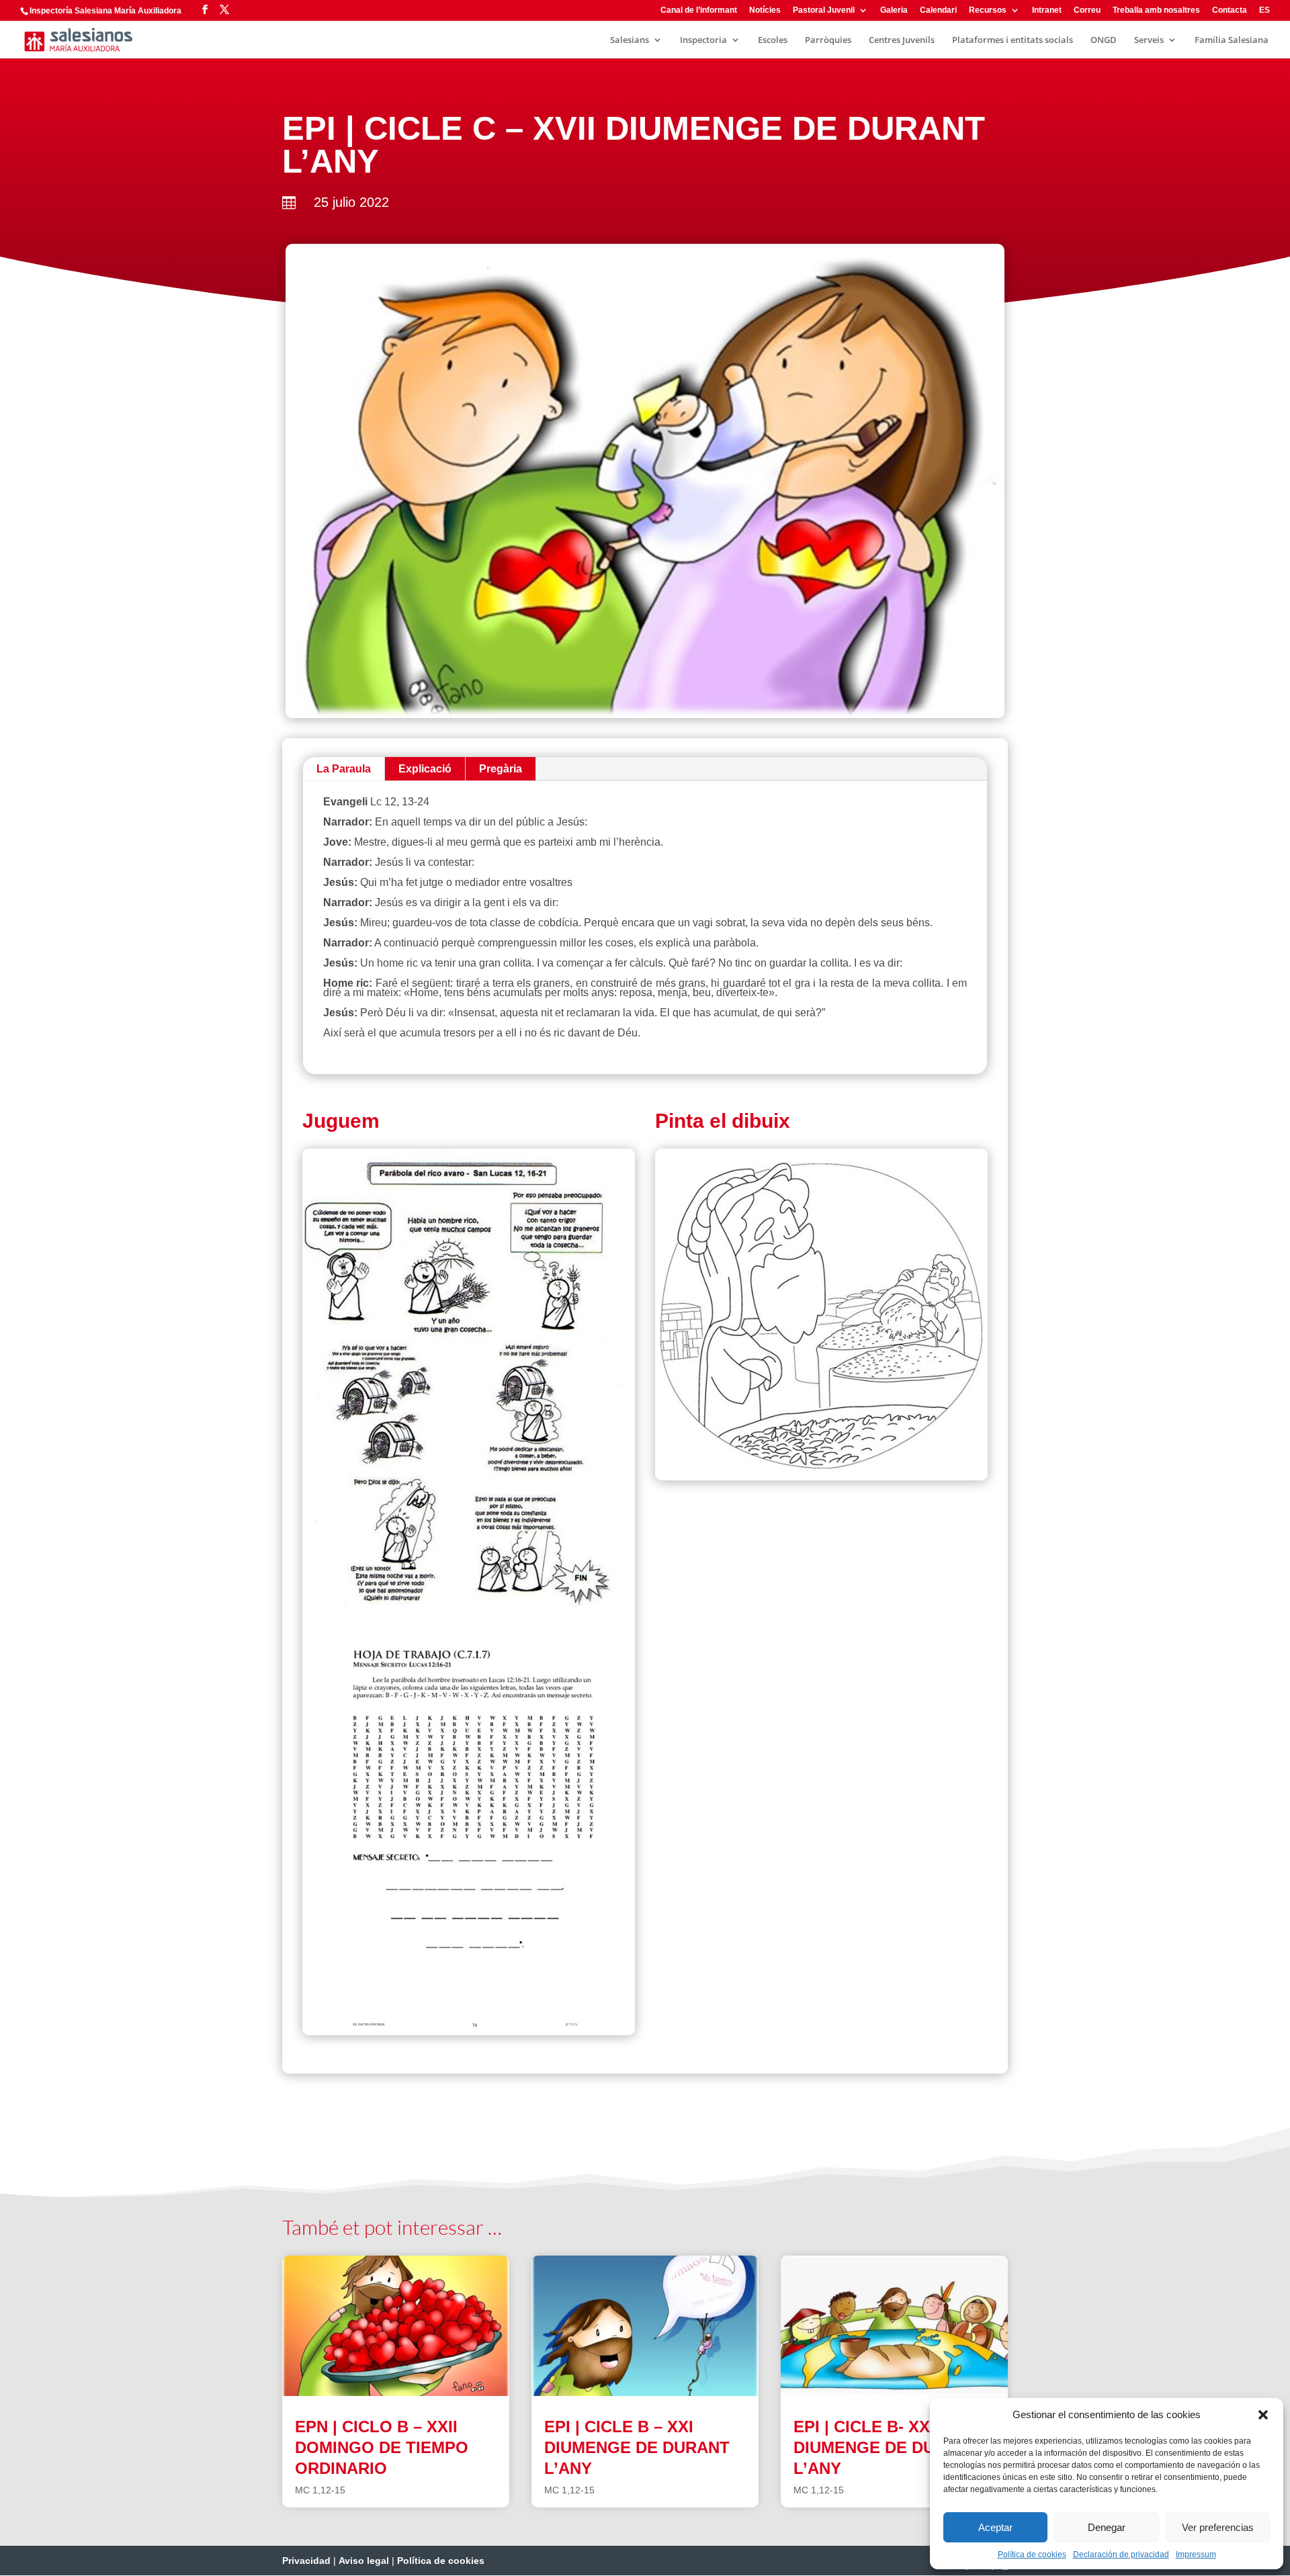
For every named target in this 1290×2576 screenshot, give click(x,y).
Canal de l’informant (699, 10)
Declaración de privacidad (1121, 2555)
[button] (1263, 2415)
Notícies (765, 10)
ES (1264, 10)
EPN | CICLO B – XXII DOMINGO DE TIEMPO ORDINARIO (382, 2447)
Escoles (773, 40)
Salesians (630, 40)
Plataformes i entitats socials (1013, 40)
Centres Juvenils (902, 40)
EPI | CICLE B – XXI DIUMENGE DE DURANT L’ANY (637, 2447)
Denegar (1107, 2527)
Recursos (988, 10)
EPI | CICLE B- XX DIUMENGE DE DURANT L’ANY (886, 2447)
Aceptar (995, 2527)
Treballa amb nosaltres (1156, 10)
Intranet (1047, 10)
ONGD (1104, 40)
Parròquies (828, 40)
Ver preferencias (1218, 2527)
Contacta (1230, 10)
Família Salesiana (1232, 40)
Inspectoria (703, 40)
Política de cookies (1032, 2555)
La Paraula (344, 769)
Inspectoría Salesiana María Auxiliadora (105, 11)
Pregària (501, 769)
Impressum (1196, 2555)
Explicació (425, 769)
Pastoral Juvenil (824, 10)
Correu (1087, 10)
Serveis (1149, 40)
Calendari (938, 10)
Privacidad (306, 2561)
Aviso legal (364, 2561)
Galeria (894, 10)
